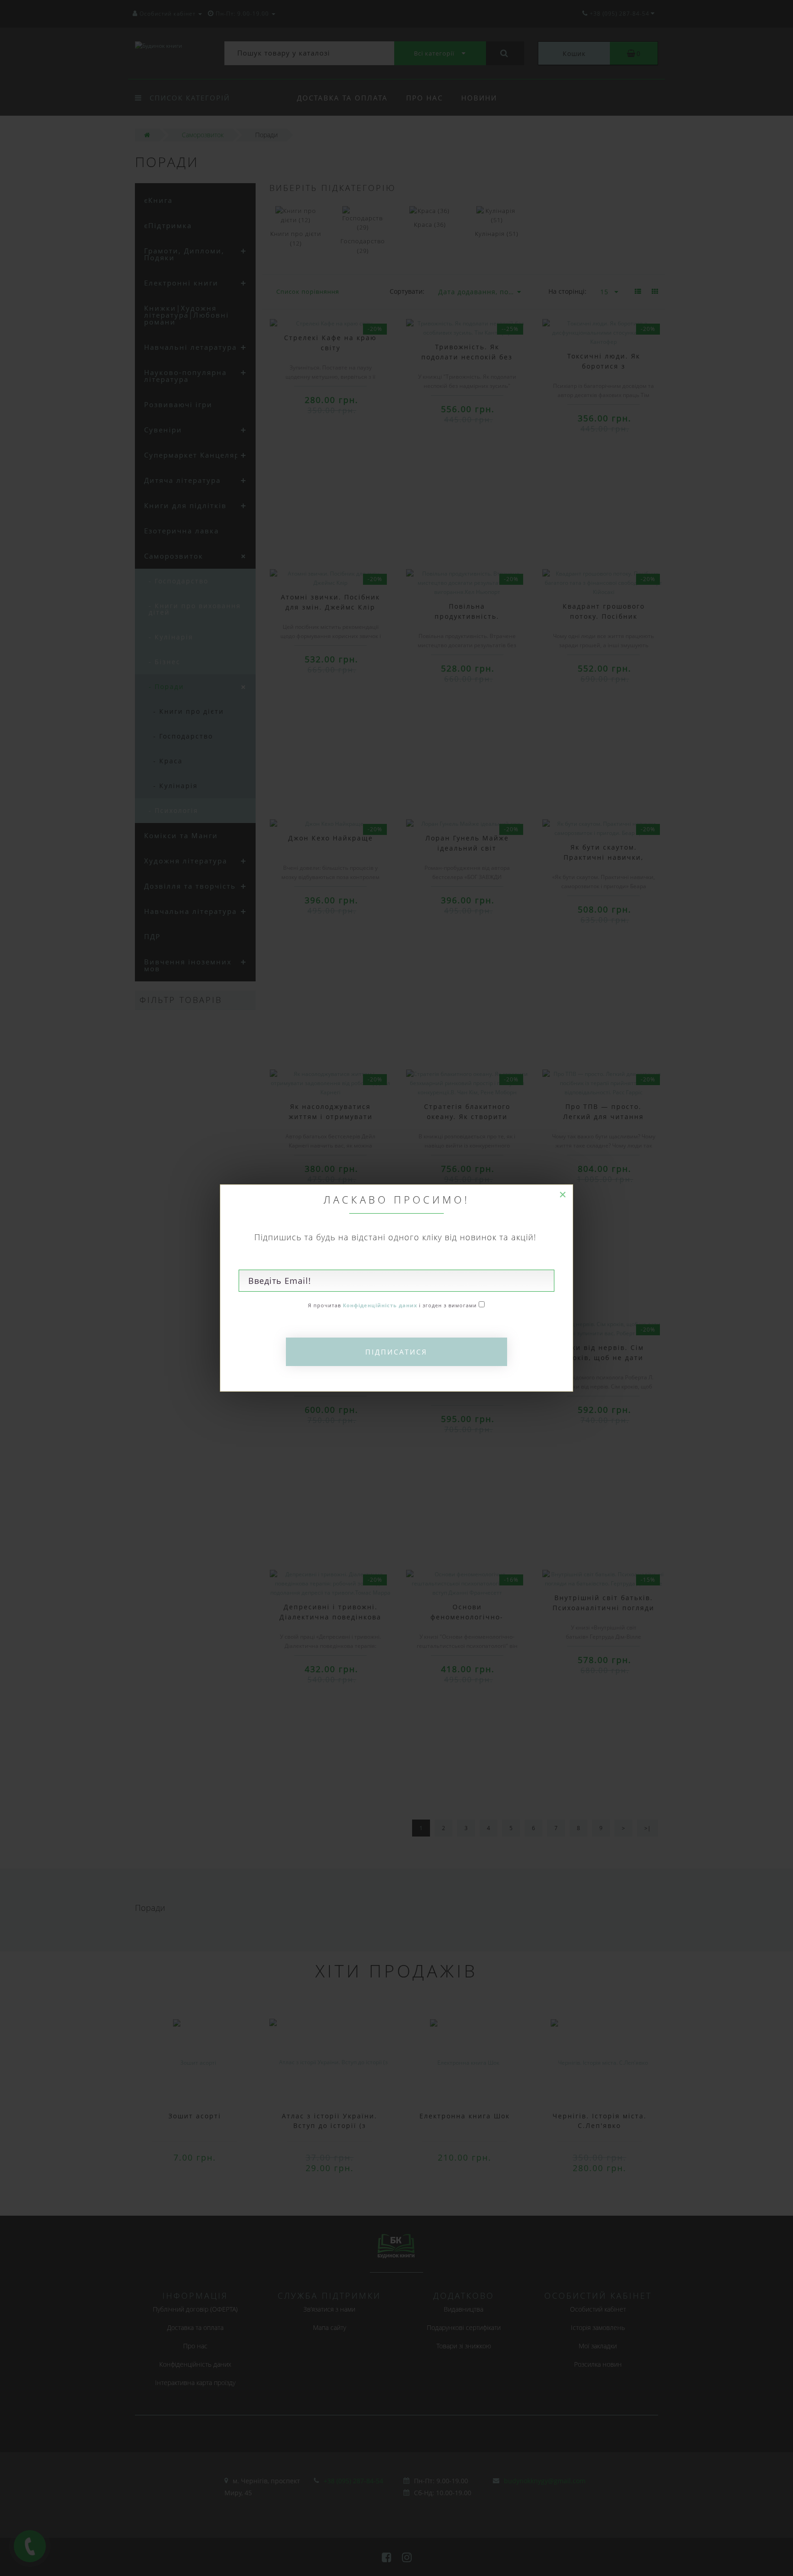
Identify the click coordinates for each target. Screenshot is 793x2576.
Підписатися (396, 1352)
